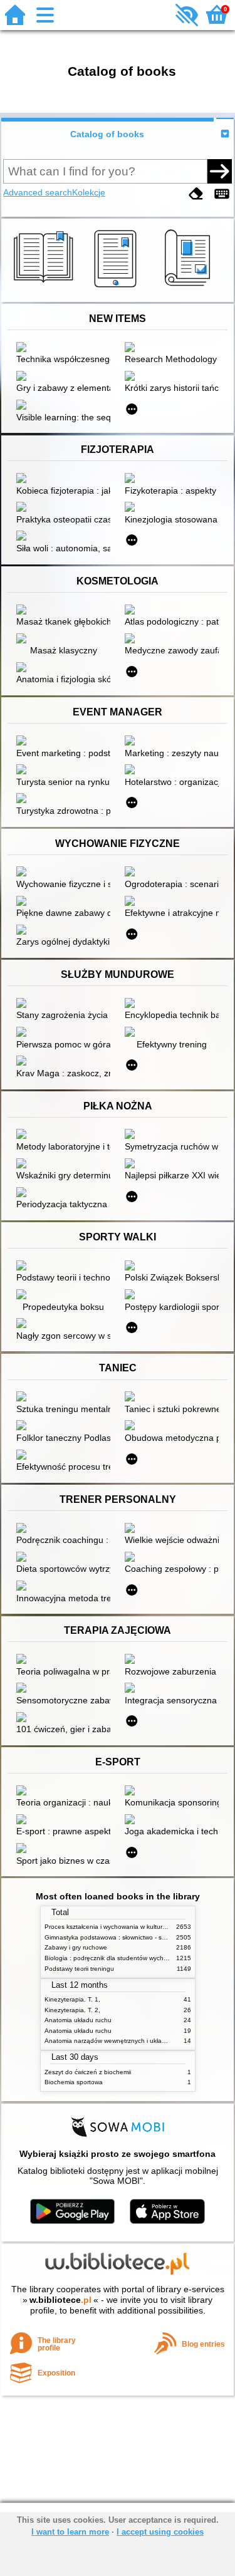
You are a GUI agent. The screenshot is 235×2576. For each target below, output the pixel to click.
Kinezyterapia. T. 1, (72, 1999)
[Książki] (45, 288)
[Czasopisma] (190, 288)
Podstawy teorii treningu (79, 1969)
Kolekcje (89, 192)
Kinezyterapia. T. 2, (72, 2010)
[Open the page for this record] (66, 348)
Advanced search (38, 192)
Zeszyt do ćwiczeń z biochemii (88, 2072)
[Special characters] (222, 194)
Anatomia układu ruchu (78, 2020)
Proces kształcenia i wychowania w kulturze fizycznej (120, 1927)
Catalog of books (107, 134)
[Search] (219, 171)
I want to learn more (70, 2532)
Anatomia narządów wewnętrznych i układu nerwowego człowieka (139, 2041)
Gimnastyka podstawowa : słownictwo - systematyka (119, 1937)
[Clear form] (196, 194)
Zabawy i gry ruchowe (76, 1947)
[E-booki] (118, 288)
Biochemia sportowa (74, 2082)
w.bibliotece (60, 2300)
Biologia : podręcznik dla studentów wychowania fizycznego (131, 1958)
